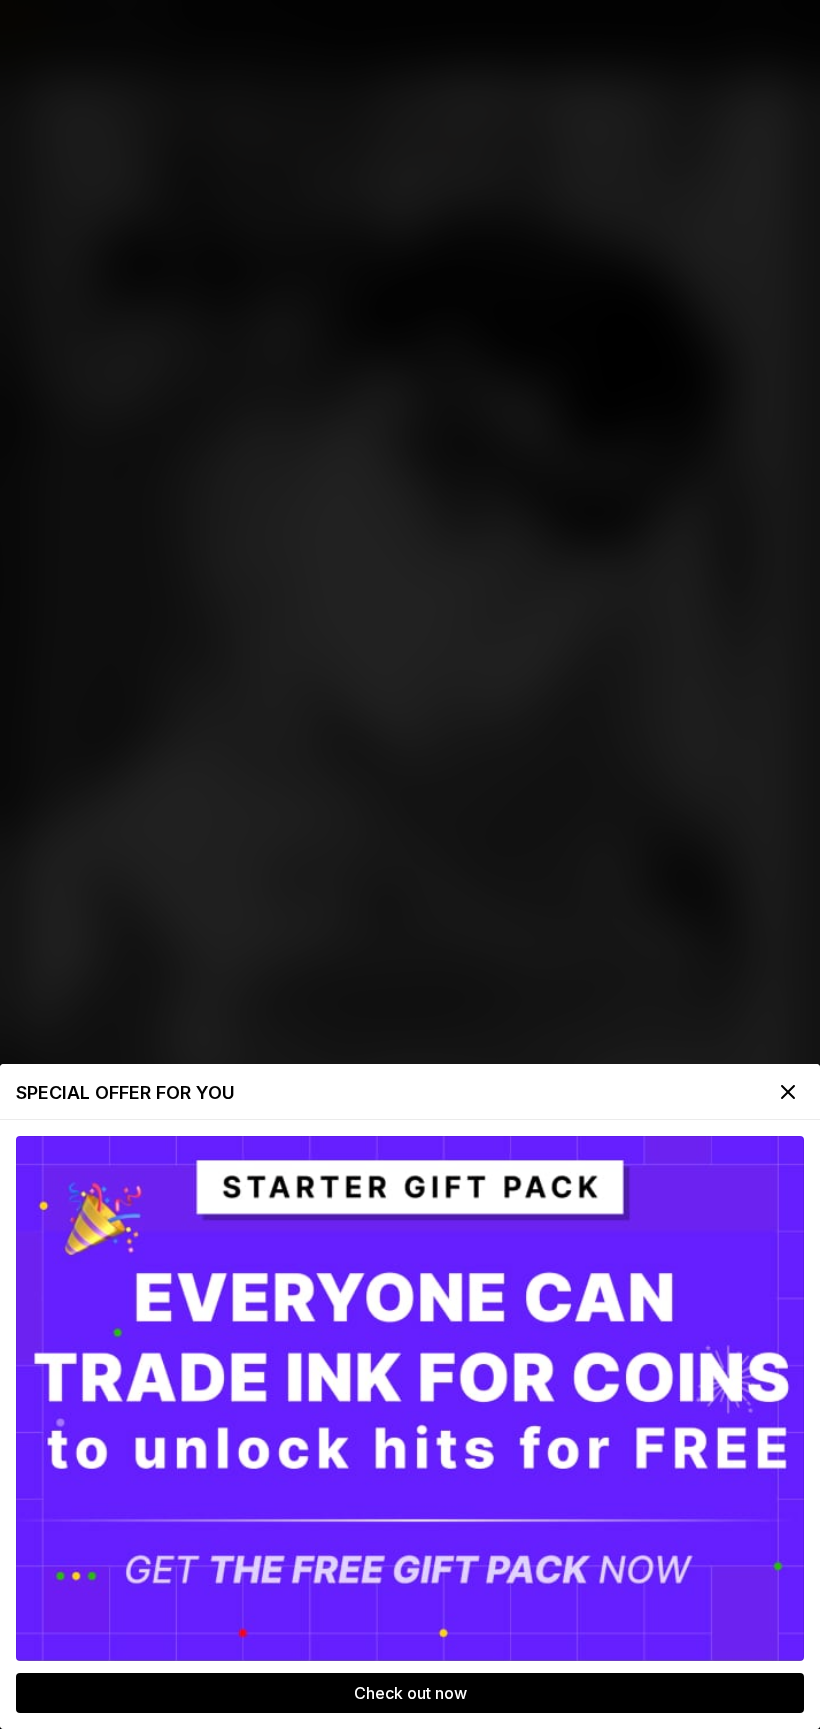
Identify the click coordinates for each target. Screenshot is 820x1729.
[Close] (788, 1092)
